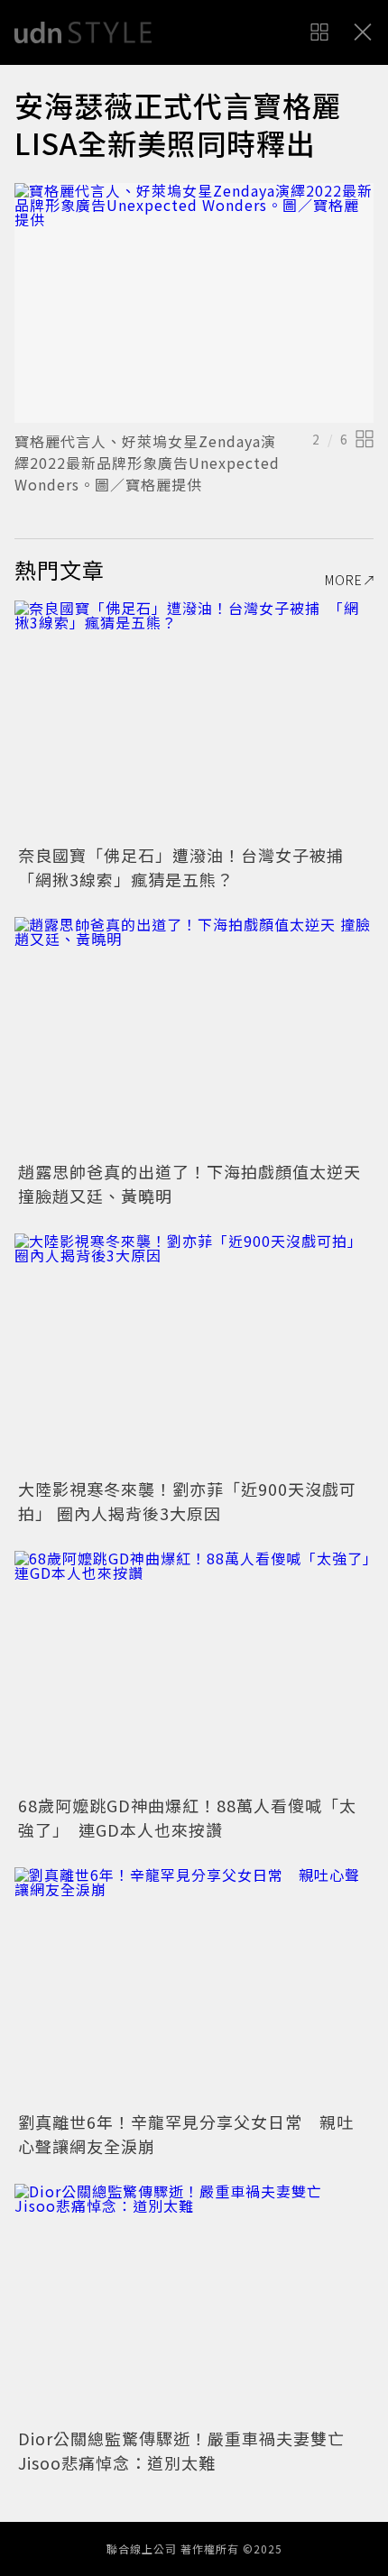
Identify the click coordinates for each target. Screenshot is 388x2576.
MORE (344, 580)
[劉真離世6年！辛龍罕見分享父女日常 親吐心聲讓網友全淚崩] (194, 1987)
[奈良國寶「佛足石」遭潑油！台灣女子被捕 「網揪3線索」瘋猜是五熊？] (194, 720)
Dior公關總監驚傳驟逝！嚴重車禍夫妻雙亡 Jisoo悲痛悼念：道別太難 (190, 2450)
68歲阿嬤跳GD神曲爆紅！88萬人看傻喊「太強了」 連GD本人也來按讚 (187, 1817)
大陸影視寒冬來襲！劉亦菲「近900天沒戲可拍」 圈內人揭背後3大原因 (187, 1501)
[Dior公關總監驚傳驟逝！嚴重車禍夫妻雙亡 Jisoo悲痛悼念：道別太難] (194, 2303)
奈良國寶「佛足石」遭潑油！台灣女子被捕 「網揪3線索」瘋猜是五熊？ (189, 867)
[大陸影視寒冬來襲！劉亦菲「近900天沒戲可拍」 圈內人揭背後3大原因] (194, 1353)
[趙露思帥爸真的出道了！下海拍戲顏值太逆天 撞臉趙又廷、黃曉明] (194, 1036)
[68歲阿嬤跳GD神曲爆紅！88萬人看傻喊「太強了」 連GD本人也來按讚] (194, 1670)
